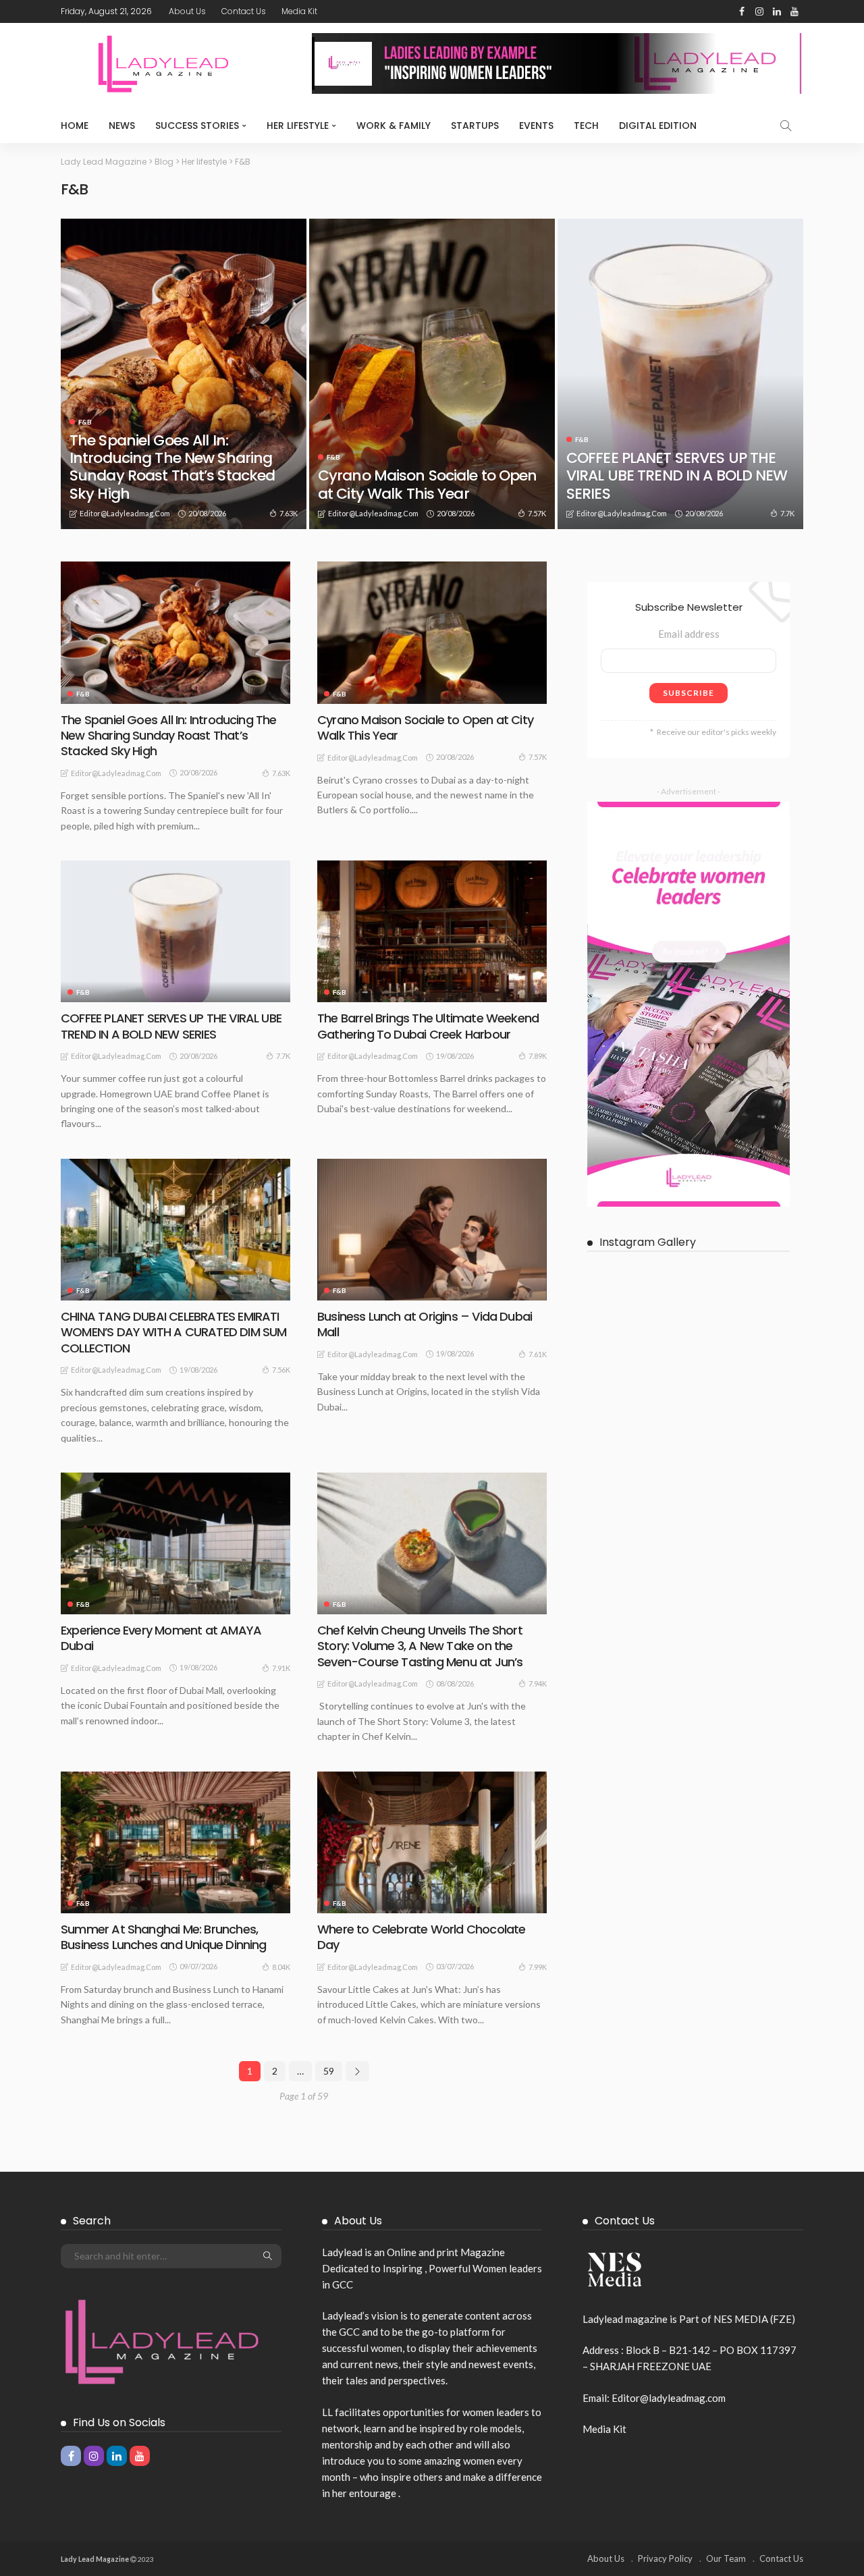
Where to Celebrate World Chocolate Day (421, 1937)
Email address (689, 634)
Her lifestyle (298, 126)
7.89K (538, 1056)
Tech (586, 126)
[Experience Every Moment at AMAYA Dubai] (175, 1543)
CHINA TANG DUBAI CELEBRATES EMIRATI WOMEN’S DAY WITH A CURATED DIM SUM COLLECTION (173, 1332)
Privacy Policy (665, 2558)
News (122, 126)
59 (329, 2071)
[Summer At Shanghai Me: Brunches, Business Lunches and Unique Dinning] (175, 1842)
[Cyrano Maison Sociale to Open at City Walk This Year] (432, 374)
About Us (187, 11)
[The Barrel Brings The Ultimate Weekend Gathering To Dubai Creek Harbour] (432, 931)
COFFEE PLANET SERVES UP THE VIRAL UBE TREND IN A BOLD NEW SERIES (677, 476)
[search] (786, 126)
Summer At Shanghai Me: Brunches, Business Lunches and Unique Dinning (164, 1937)
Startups (475, 126)
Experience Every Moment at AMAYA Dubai (161, 1638)
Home (75, 126)
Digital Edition (658, 126)
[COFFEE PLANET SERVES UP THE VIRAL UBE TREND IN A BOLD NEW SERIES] (680, 374)
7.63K (289, 513)
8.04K (281, 1967)
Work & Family (394, 126)
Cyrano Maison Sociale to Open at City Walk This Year (427, 484)
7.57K (537, 513)
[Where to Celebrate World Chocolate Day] (432, 1842)
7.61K (538, 1354)
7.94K (538, 1683)
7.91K (281, 1668)
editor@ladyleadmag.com (125, 513)
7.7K (787, 513)
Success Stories (197, 126)
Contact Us (244, 11)
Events (536, 126)
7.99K (538, 1967)
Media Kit (299, 11)
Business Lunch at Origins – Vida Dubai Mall (425, 1324)
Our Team (726, 2558)
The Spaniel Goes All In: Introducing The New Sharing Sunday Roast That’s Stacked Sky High (172, 467)
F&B (85, 422)
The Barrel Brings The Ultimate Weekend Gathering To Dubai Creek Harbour (428, 1026)
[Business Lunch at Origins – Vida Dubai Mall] (432, 1230)
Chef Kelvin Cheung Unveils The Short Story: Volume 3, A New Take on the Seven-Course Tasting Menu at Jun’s (420, 1646)
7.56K (281, 1370)
